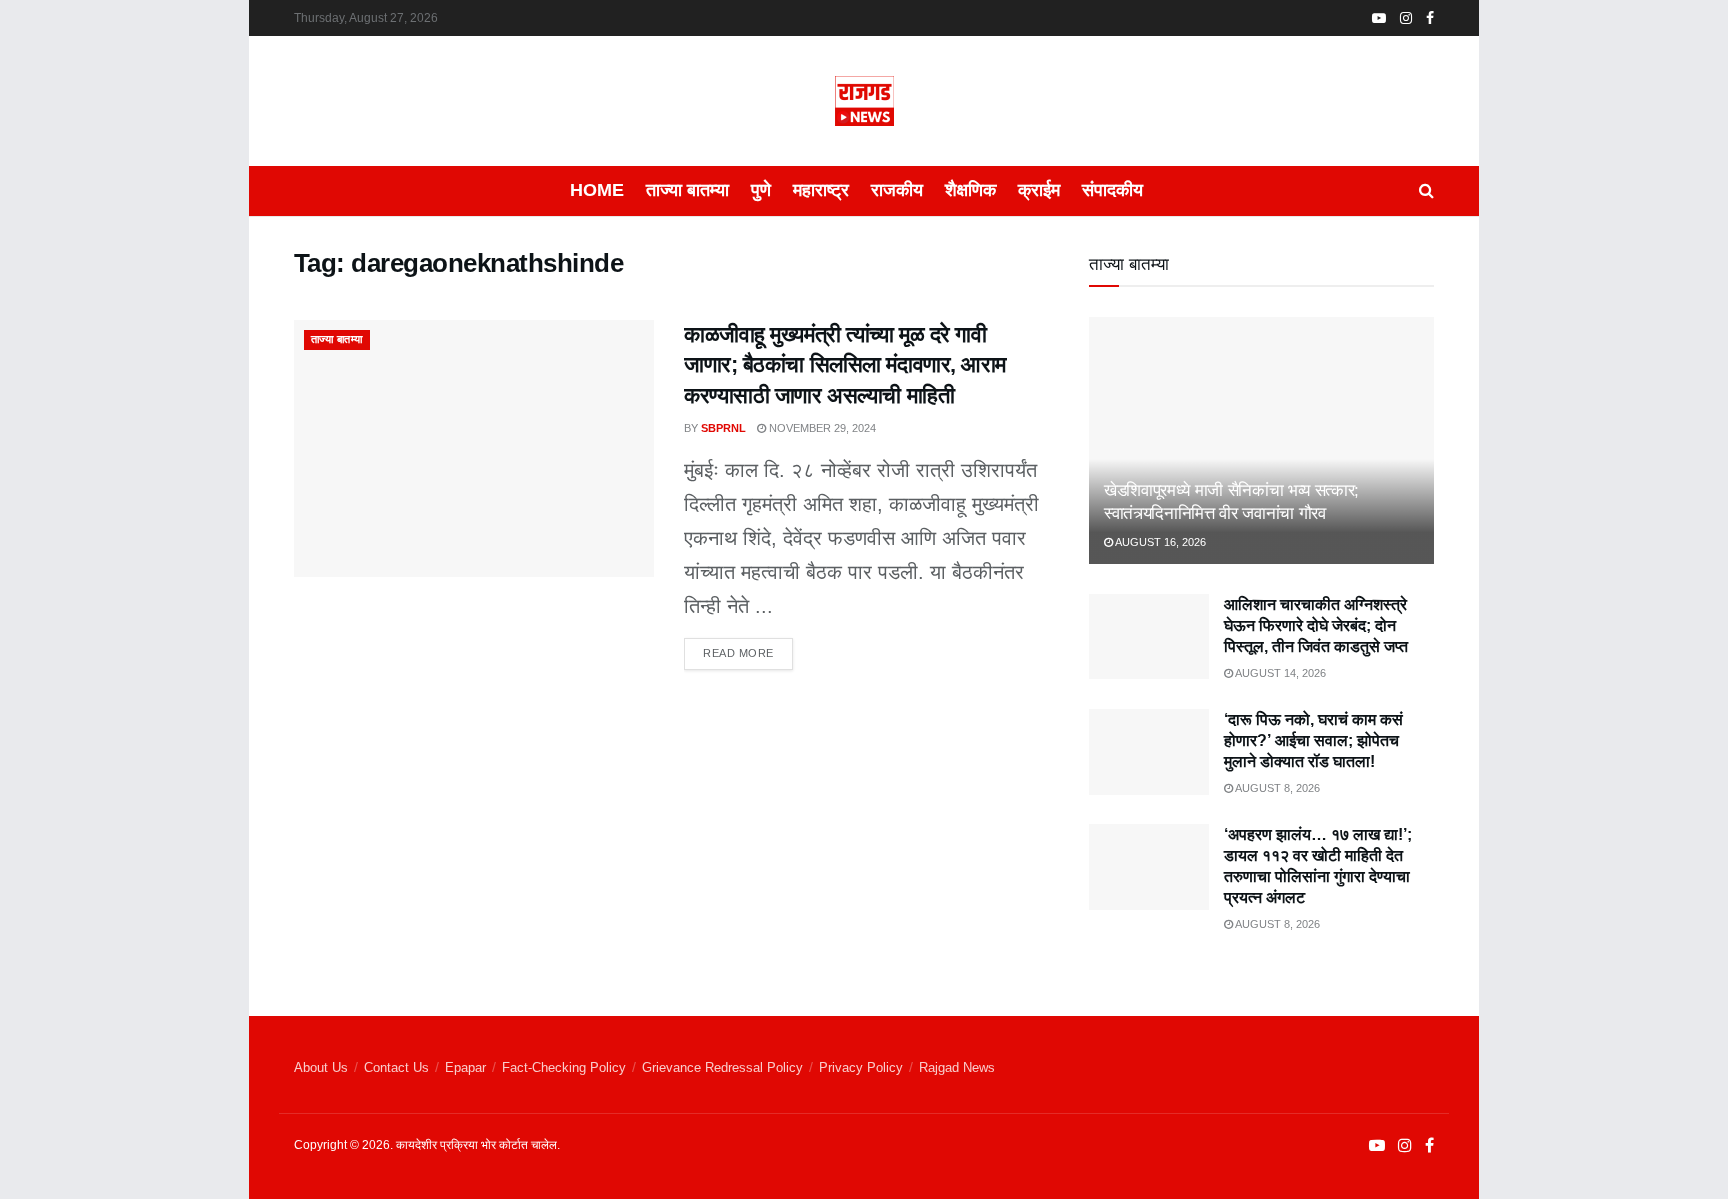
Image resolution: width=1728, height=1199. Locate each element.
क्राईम (1039, 190)
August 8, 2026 (1276, 788)
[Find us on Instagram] (1406, 18)
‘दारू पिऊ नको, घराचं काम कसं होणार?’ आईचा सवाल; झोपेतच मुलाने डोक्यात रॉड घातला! (1313, 740)
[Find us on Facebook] (1430, 18)
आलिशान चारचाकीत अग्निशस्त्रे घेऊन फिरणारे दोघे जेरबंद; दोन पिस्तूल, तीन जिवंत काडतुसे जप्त (1316, 625)
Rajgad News (957, 1067)
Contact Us (396, 1067)
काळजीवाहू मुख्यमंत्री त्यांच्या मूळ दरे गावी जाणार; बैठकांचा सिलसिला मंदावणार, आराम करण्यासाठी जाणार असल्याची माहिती (845, 365)
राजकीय (897, 190)
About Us (321, 1067)
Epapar (465, 1067)
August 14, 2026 (1279, 673)
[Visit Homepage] (864, 101)
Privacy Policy (861, 1067)
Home (597, 190)
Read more (748, 648)
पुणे (761, 190)
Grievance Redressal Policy (722, 1067)
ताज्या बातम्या (687, 190)
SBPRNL (723, 428)
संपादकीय (1112, 190)
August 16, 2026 (1159, 542)
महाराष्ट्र (821, 190)
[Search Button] (1426, 191)
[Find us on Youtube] (1379, 18)
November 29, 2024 (821, 428)
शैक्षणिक (970, 190)
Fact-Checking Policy (564, 1067)
